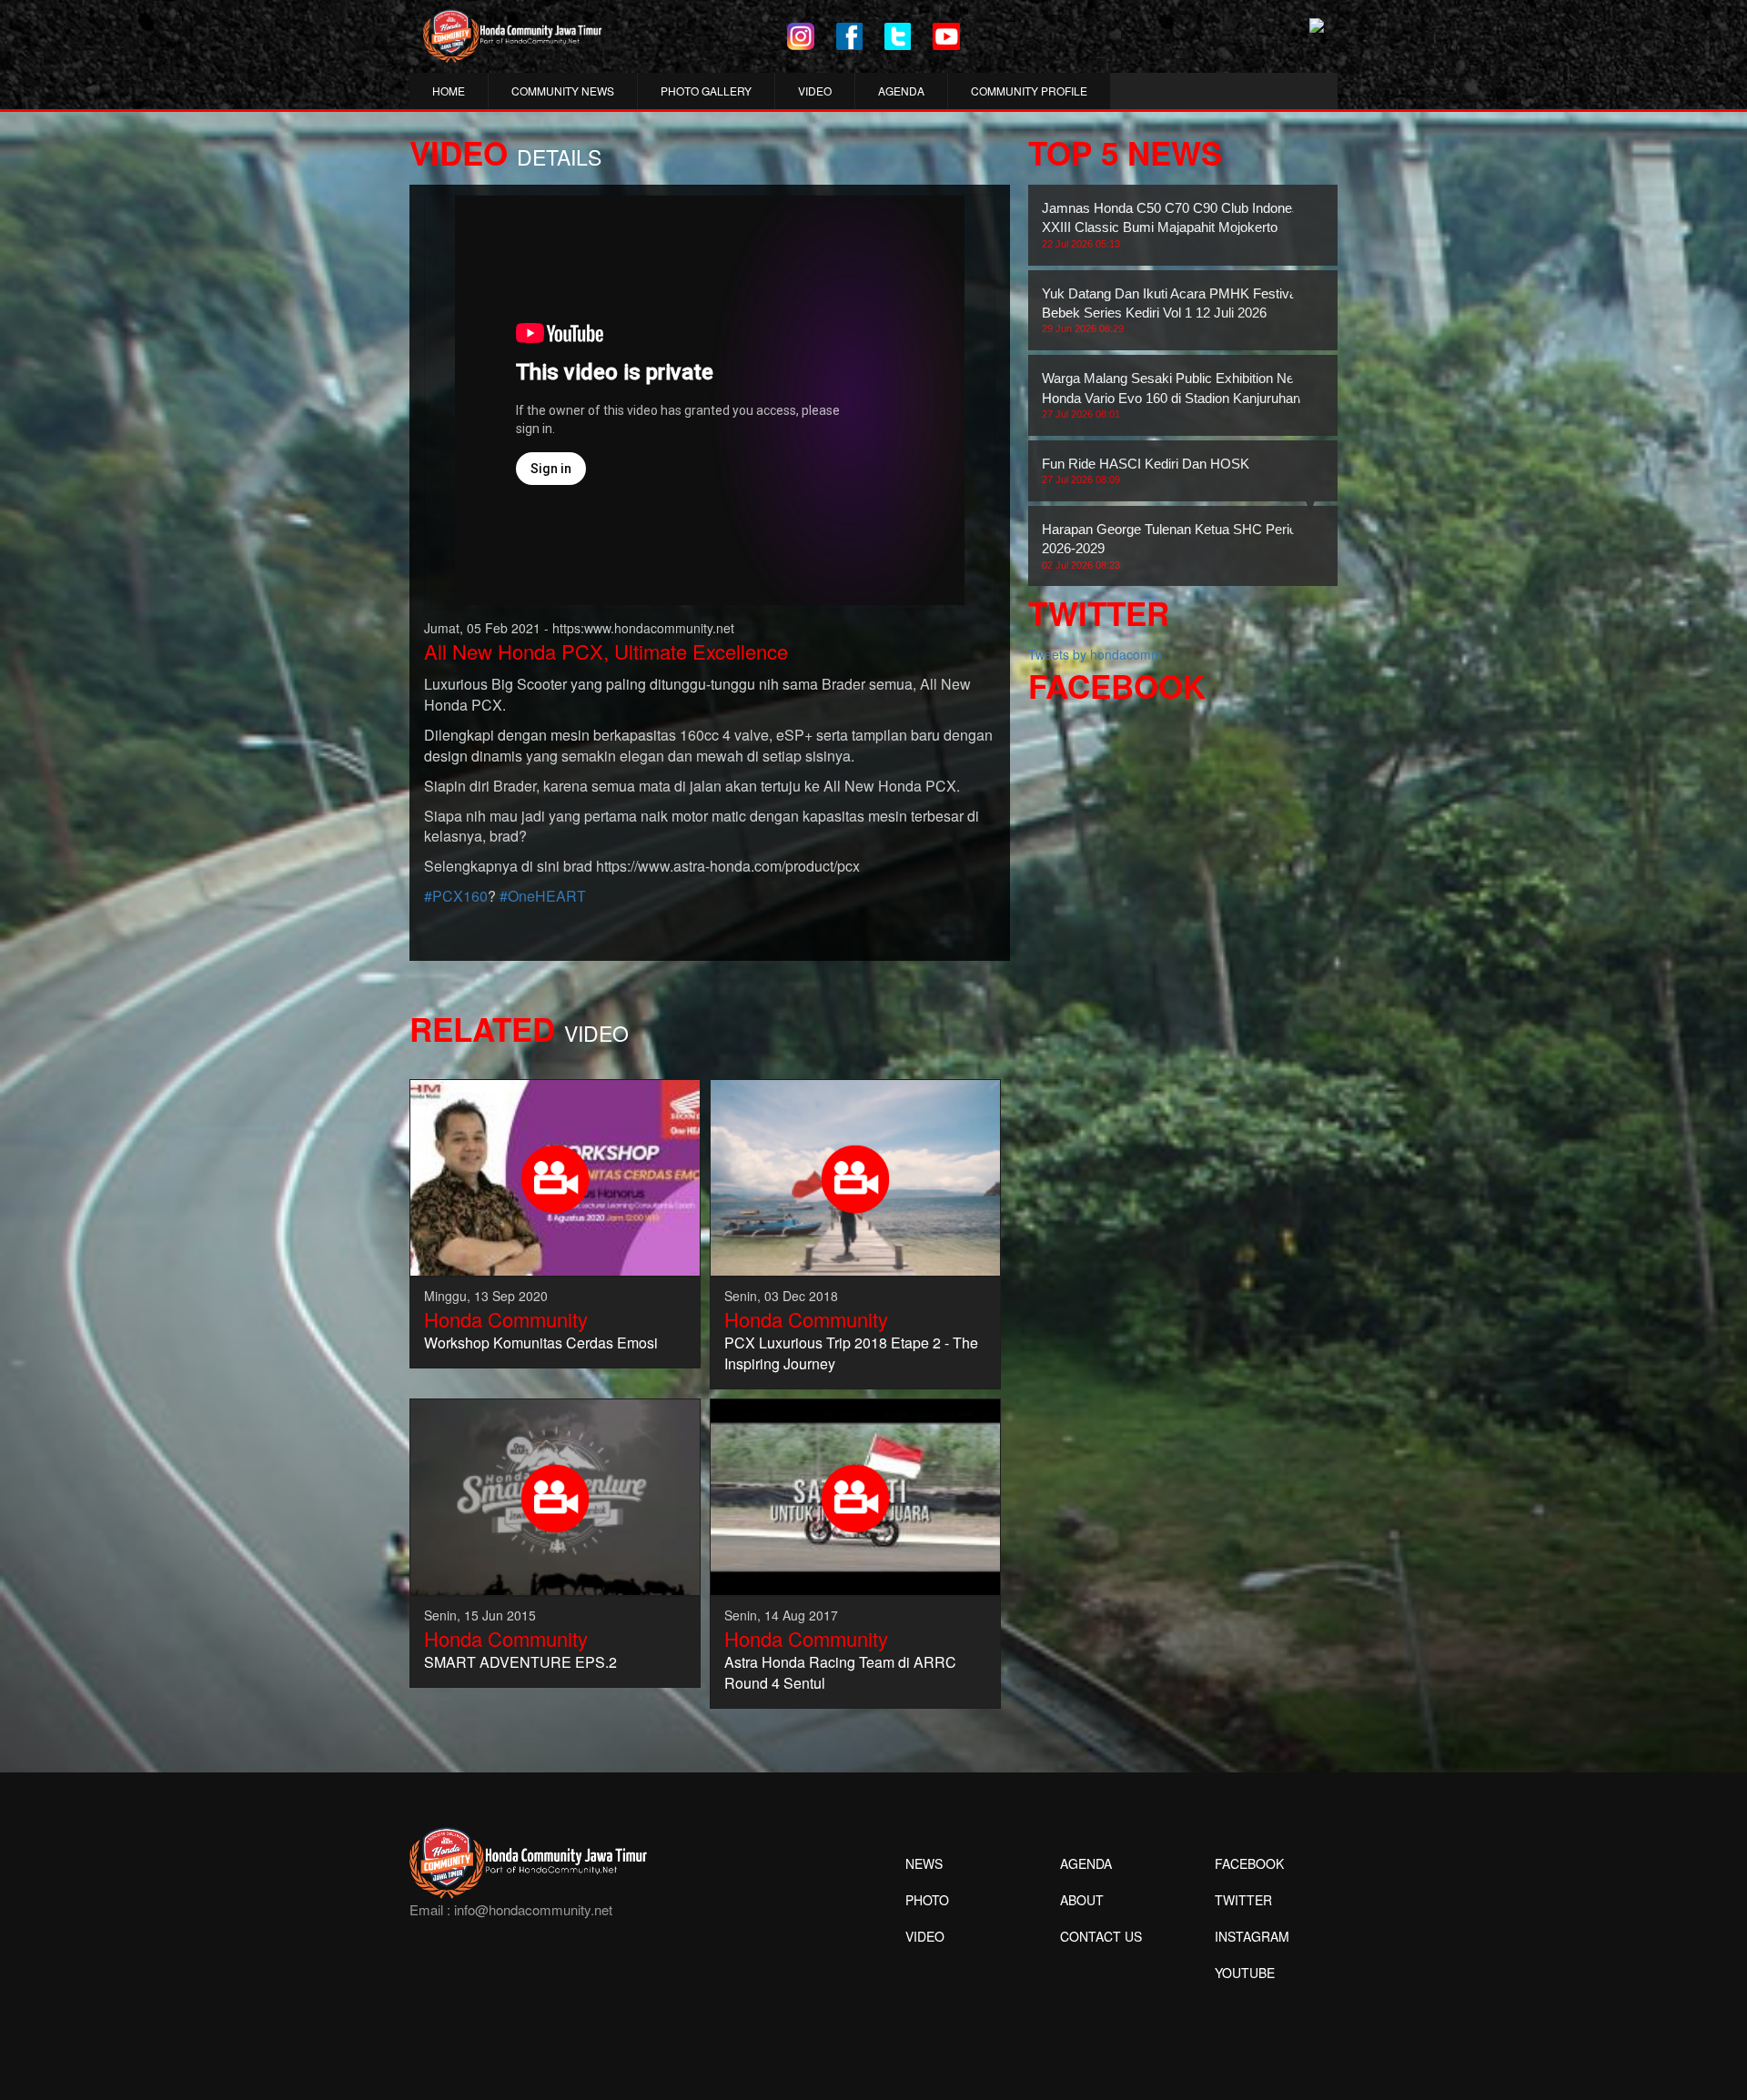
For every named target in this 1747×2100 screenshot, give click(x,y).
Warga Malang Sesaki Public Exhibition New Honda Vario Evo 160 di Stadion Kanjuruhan (1173, 395)
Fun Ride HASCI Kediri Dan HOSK (1146, 470)
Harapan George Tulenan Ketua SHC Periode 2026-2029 (1176, 546)
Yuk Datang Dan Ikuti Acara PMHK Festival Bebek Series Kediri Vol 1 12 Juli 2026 (1171, 310)
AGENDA (901, 91)
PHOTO (927, 1900)
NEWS (924, 1863)
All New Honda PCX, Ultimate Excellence (606, 651)
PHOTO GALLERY (706, 91)
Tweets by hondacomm (1095, 654)
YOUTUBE (1245, 1973)
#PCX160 (456, 896)
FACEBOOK (1249, 1863)
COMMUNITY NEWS (563, 91)
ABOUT (1082, 1900)
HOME (449, 91)
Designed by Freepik (1242, 2000)
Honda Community (506, 1319)
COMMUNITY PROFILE (1029, 91)
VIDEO (815, 91)
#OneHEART (543, 896)
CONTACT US (1101, 1936)
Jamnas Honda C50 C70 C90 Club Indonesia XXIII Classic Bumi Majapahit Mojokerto (1176, 225)
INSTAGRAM (1252, 1936)
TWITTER (1243, 1900)
